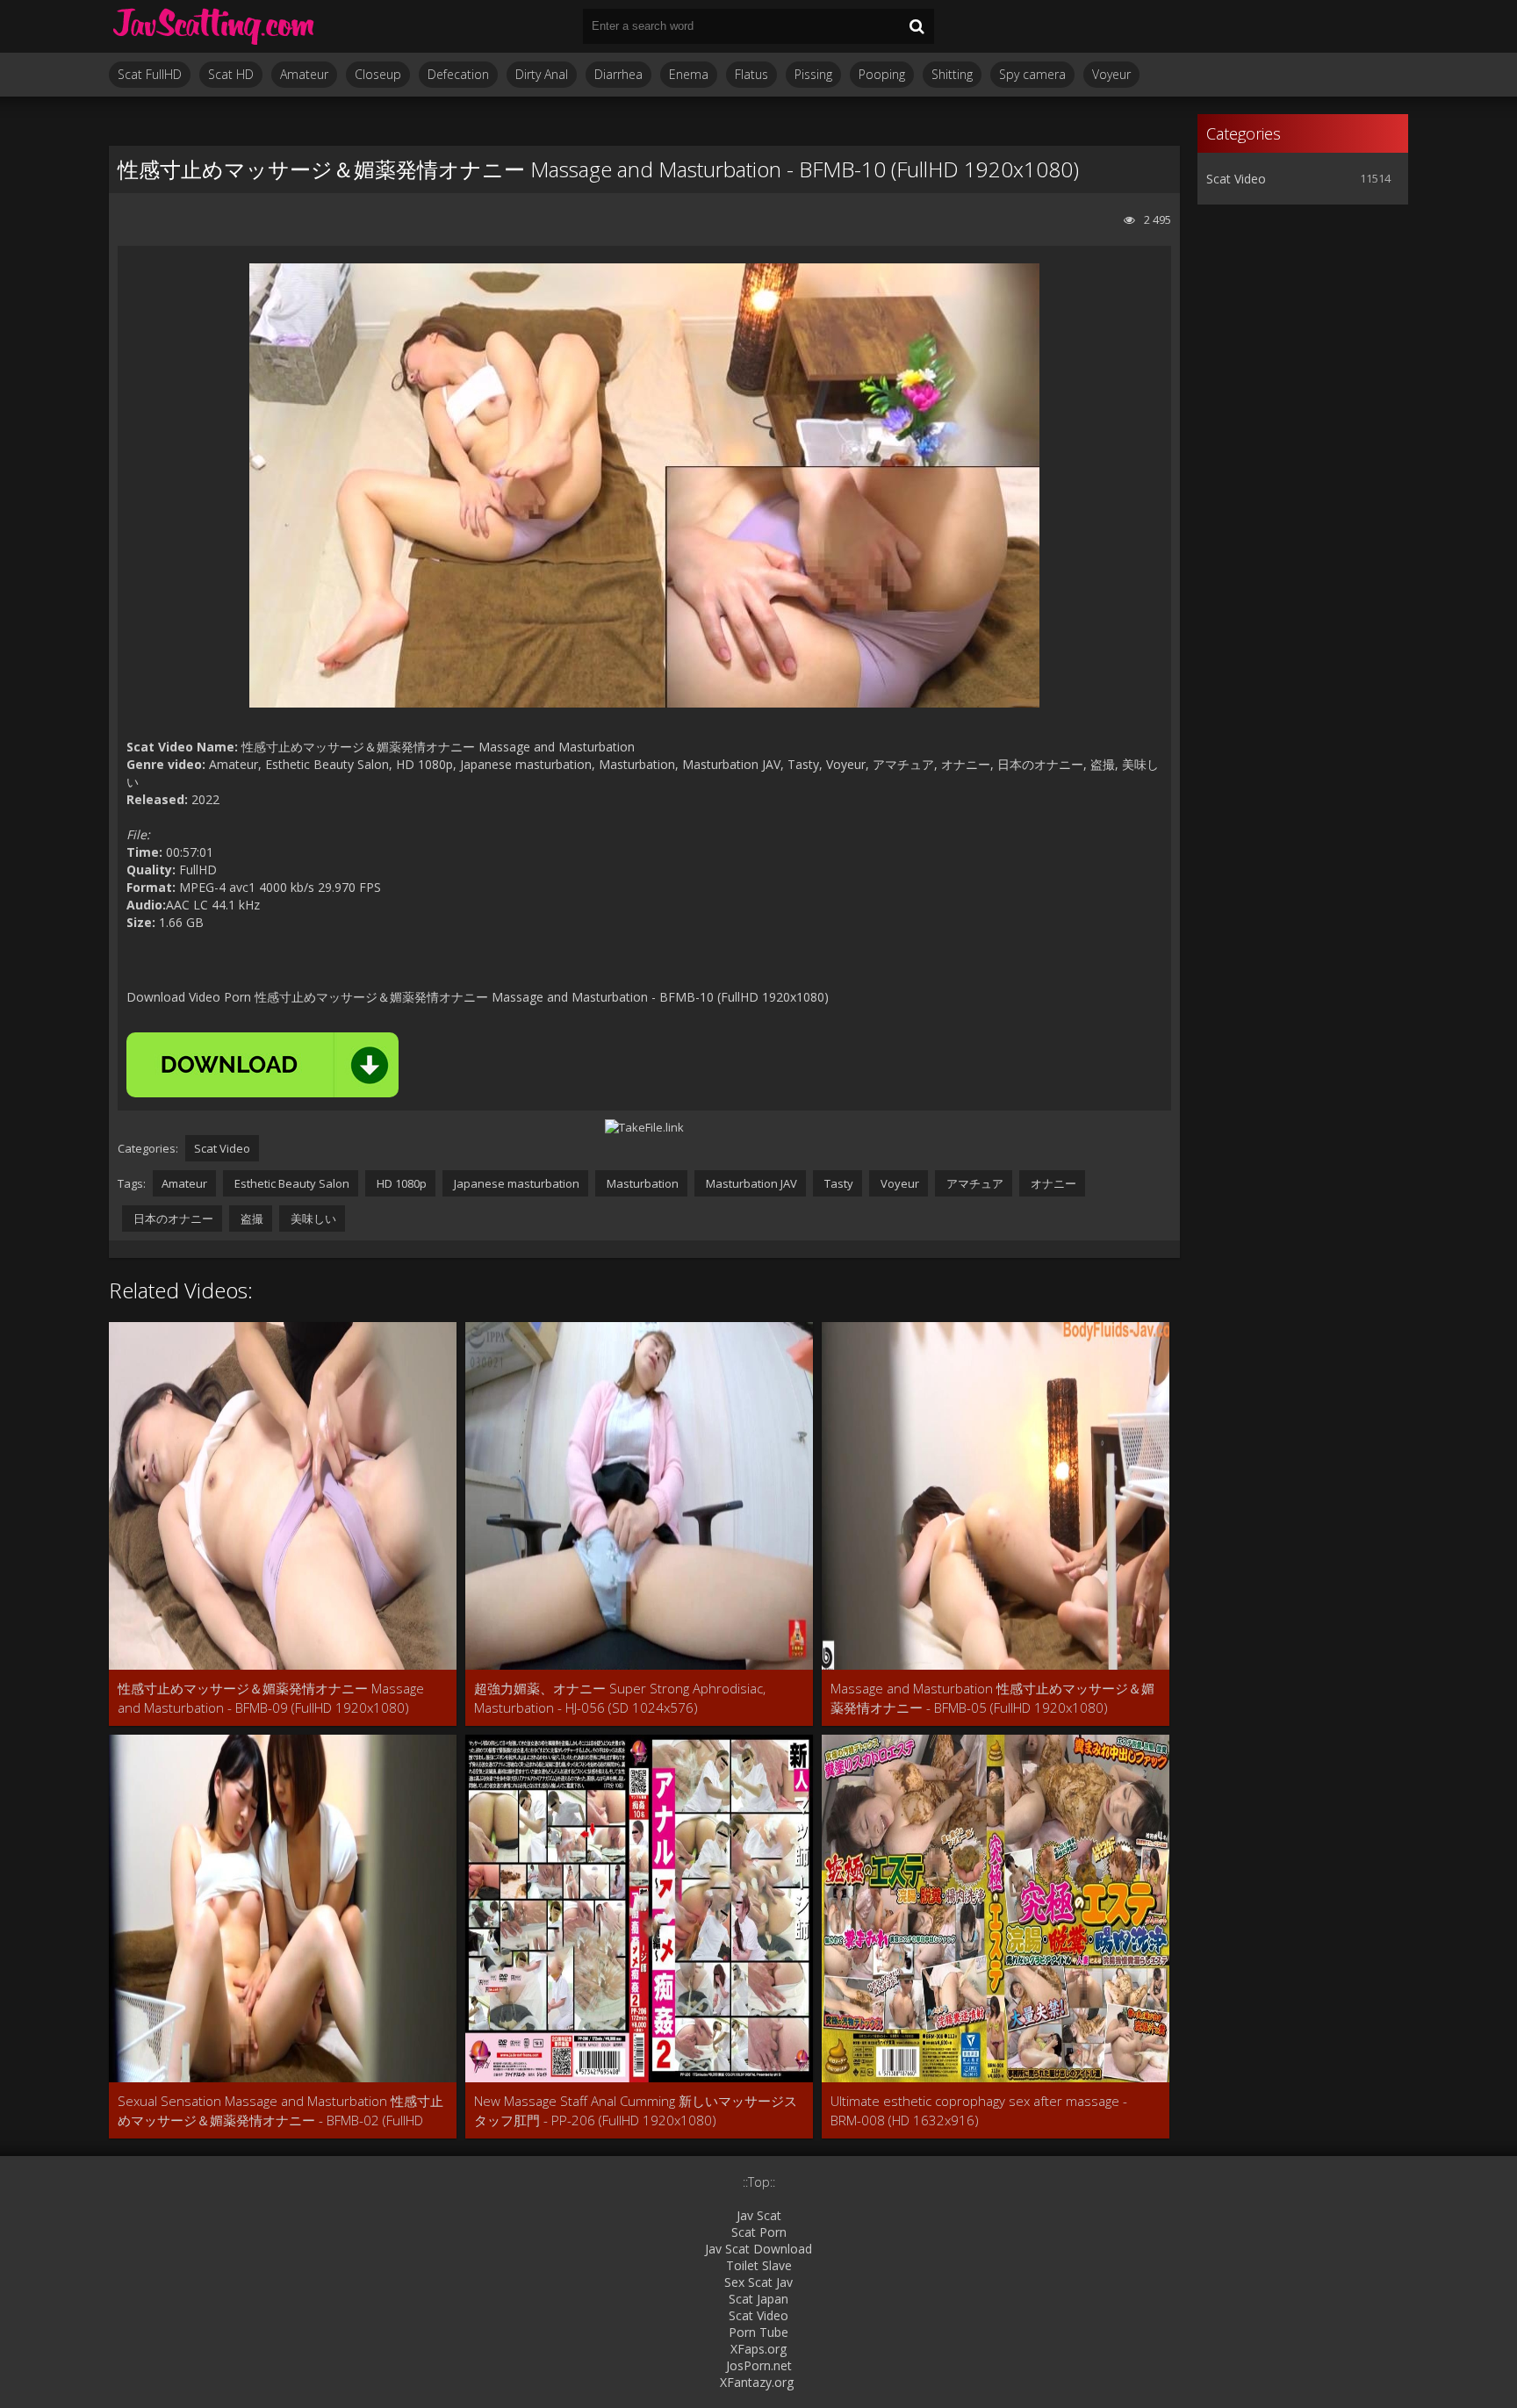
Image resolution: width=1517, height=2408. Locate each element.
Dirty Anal (542, 74)
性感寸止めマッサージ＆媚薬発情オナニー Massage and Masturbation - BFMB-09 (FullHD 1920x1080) (271, 1698)
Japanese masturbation (515, 1183)
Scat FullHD (150, 74)
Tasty (838, 1183)
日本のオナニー (172, 1218)
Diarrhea (618, 74)
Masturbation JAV (750, 1183)
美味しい (312, 1218)
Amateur (304, 74)
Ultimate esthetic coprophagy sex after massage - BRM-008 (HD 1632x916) (979, 2110)
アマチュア (974, 1183)
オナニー (1052, 1183)
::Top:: (759, 2182)
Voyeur (1111, 74)
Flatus (751, 74)
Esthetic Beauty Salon (291, 1183)
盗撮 (251, 1218)
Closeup (378, 74)
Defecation (458, 74)
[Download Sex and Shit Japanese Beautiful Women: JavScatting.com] (214, 26)
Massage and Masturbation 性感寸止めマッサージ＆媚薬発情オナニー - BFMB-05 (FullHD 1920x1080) (992, 1698)
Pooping (882, 74)
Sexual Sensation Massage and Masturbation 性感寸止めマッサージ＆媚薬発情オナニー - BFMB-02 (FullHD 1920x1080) (280, 2111)
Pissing (813, 74)
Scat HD (231, 74)
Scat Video (222, 1148)
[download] (262, 1065)
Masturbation (641, 1183)
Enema (689, 74)
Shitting (952, 74)
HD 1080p (400, 1183)
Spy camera (1032, 74)
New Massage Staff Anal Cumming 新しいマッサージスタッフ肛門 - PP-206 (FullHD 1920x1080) (636, 2110)
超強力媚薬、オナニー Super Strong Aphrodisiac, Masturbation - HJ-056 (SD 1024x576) (620, 1698)
